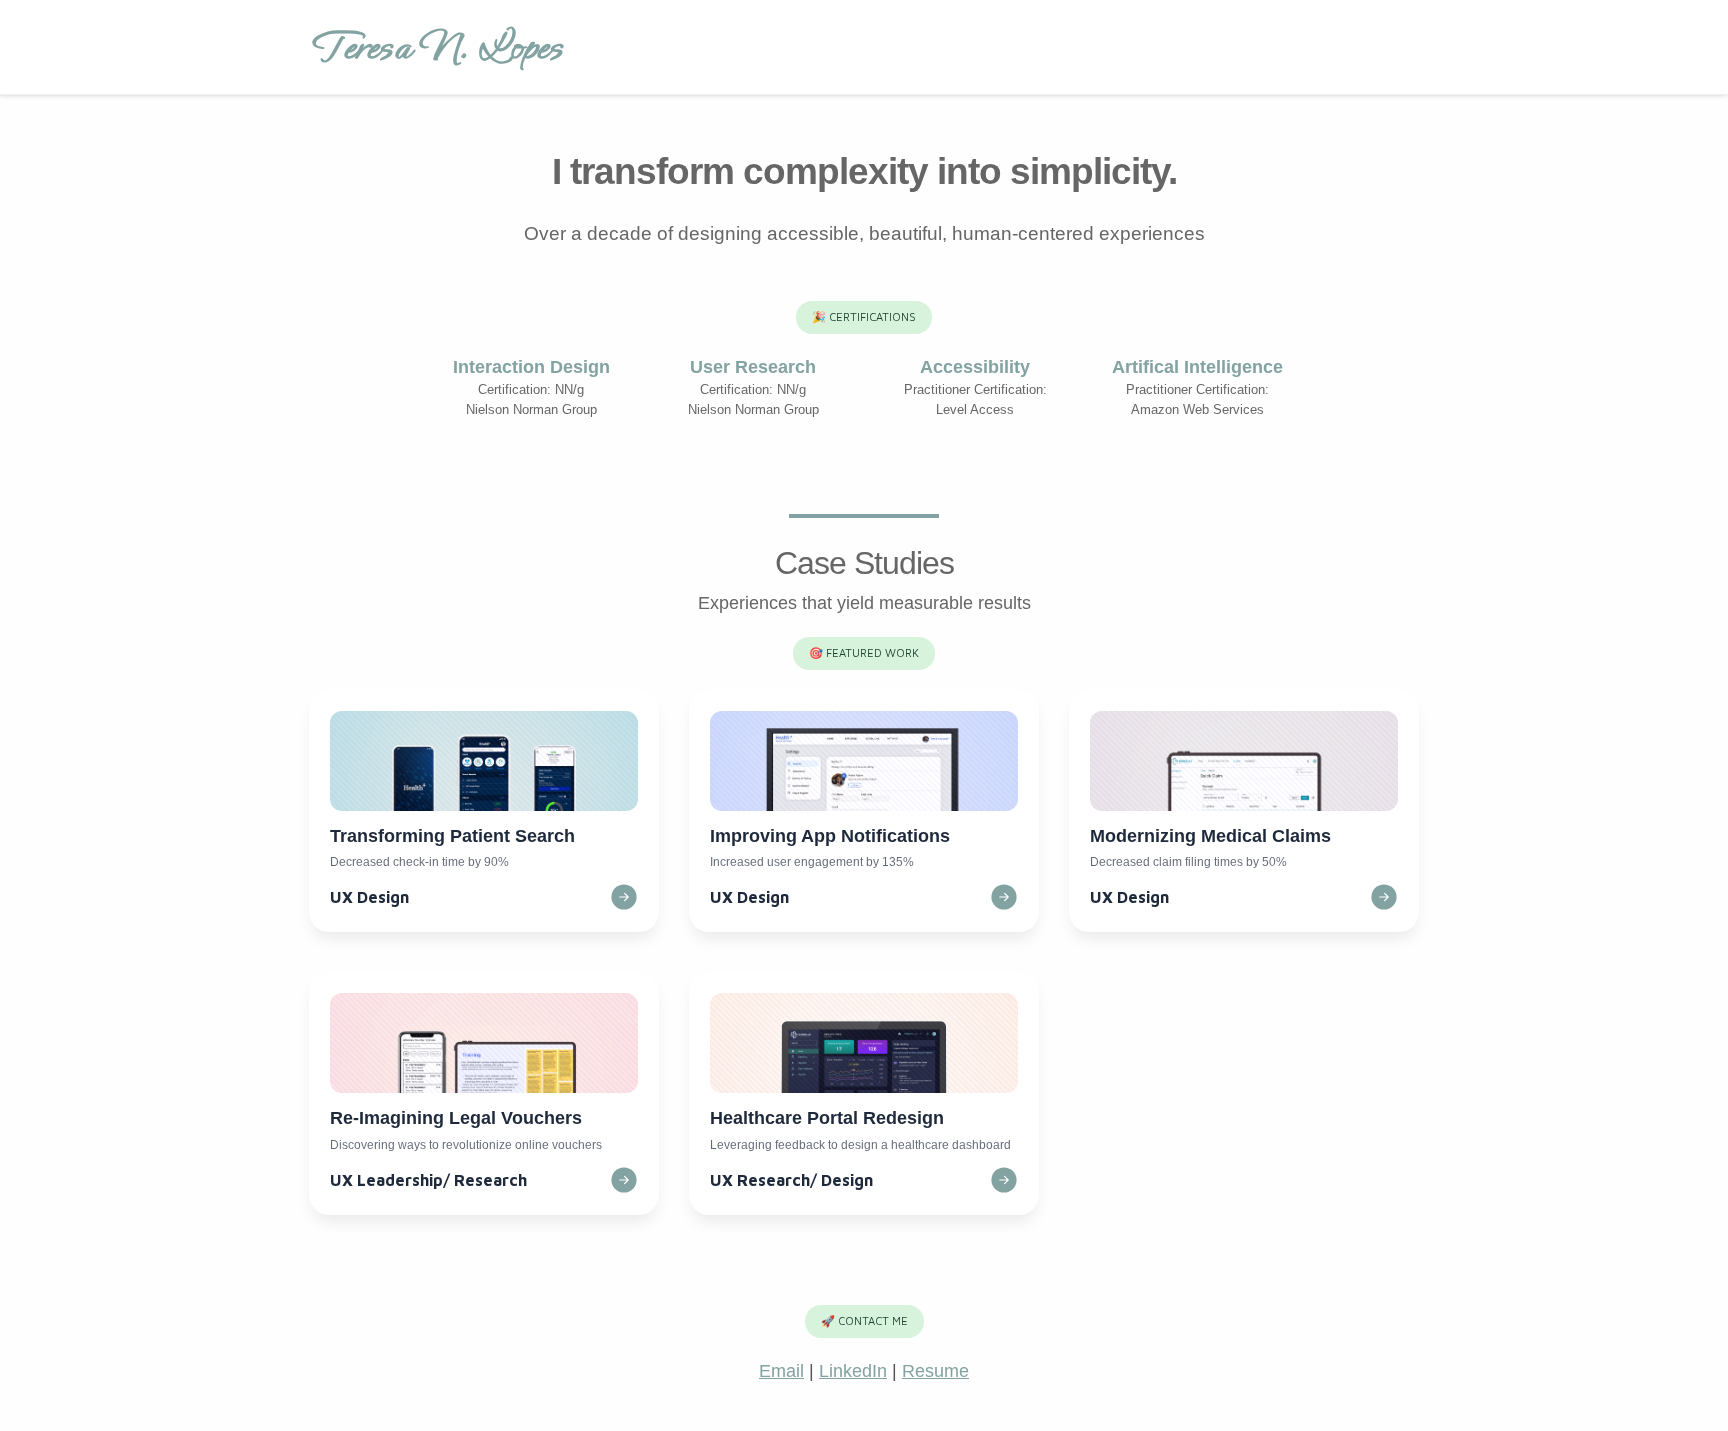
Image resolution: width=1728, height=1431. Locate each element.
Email (781, 1371)
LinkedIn (853, 1371)
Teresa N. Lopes (436, 46)
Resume (935, 1371)
